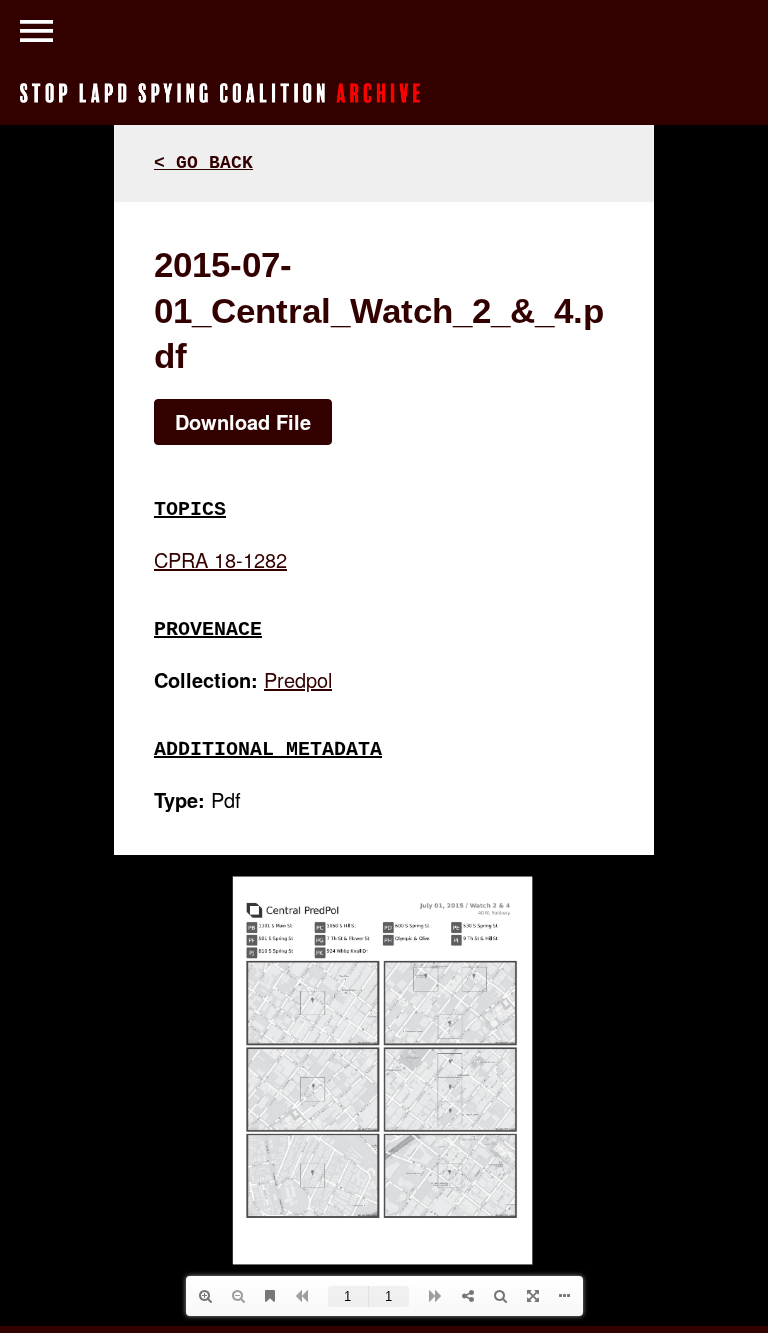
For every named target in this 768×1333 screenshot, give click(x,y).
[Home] (220, 90)
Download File (243, 421)
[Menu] (36, 27)
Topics (190, 509)
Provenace (208, 629)
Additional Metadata (268, 749)
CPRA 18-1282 (220, 559)
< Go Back (203, 163)
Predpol (298, 679)
